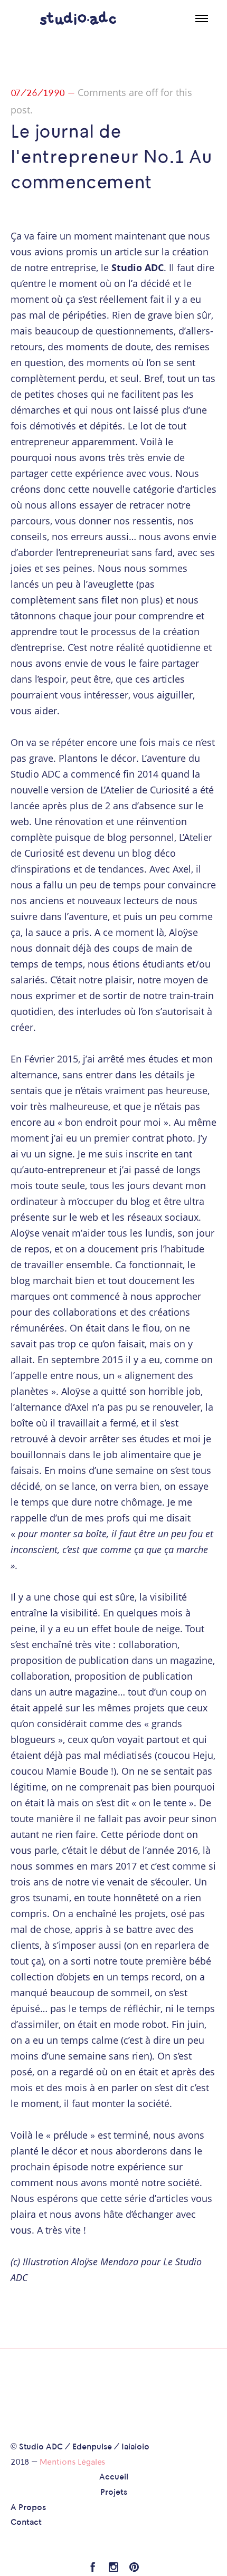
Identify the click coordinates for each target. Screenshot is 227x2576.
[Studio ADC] (78, 18)
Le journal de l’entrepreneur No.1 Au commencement (111, 158)
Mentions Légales (72, 2463)
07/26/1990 (38, 94)
